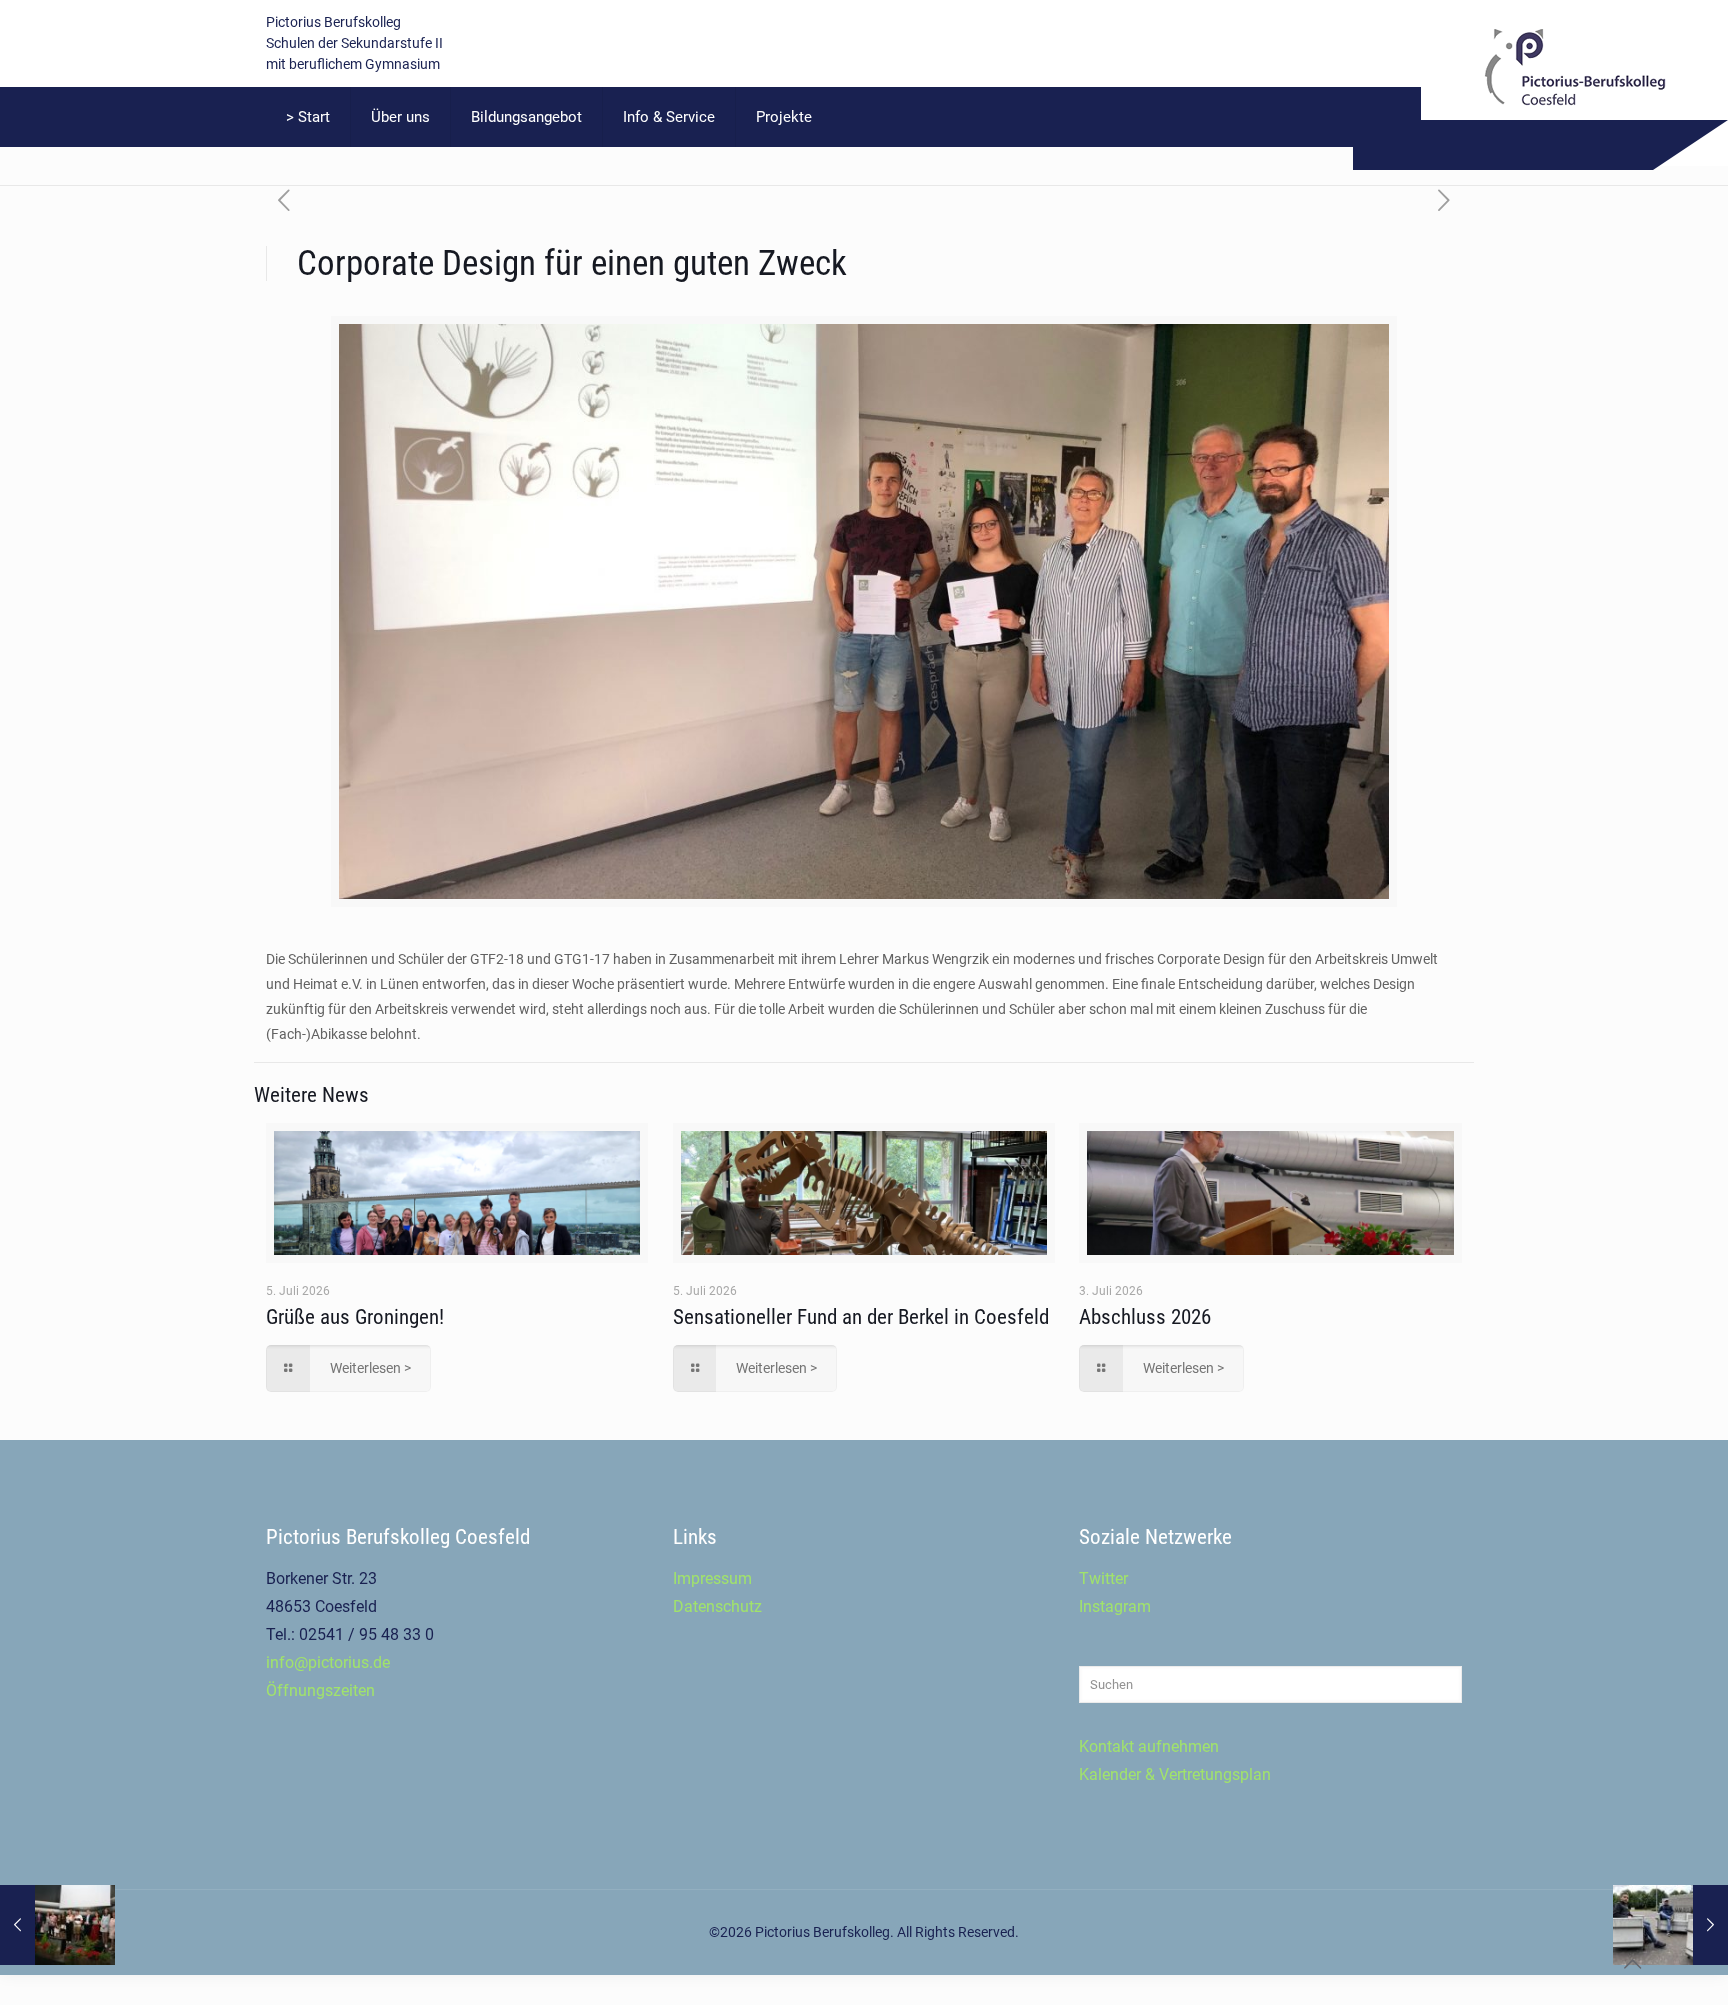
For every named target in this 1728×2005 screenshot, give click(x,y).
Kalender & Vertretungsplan (1175, 1774)
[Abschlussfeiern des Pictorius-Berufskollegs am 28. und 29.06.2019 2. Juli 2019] (57, 1925)
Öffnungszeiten (320, 1690)
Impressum (712, 1578)
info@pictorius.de (328, 1662)
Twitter (1103, 1578)
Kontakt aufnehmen (1149, 1746)
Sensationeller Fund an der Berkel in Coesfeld (861, 1317)
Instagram (1115, 1606)
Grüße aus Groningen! (355, 1317)
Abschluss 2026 (1145, 1317)
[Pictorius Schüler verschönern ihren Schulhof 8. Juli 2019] (1670, 1925)
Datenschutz (717, 1606)
